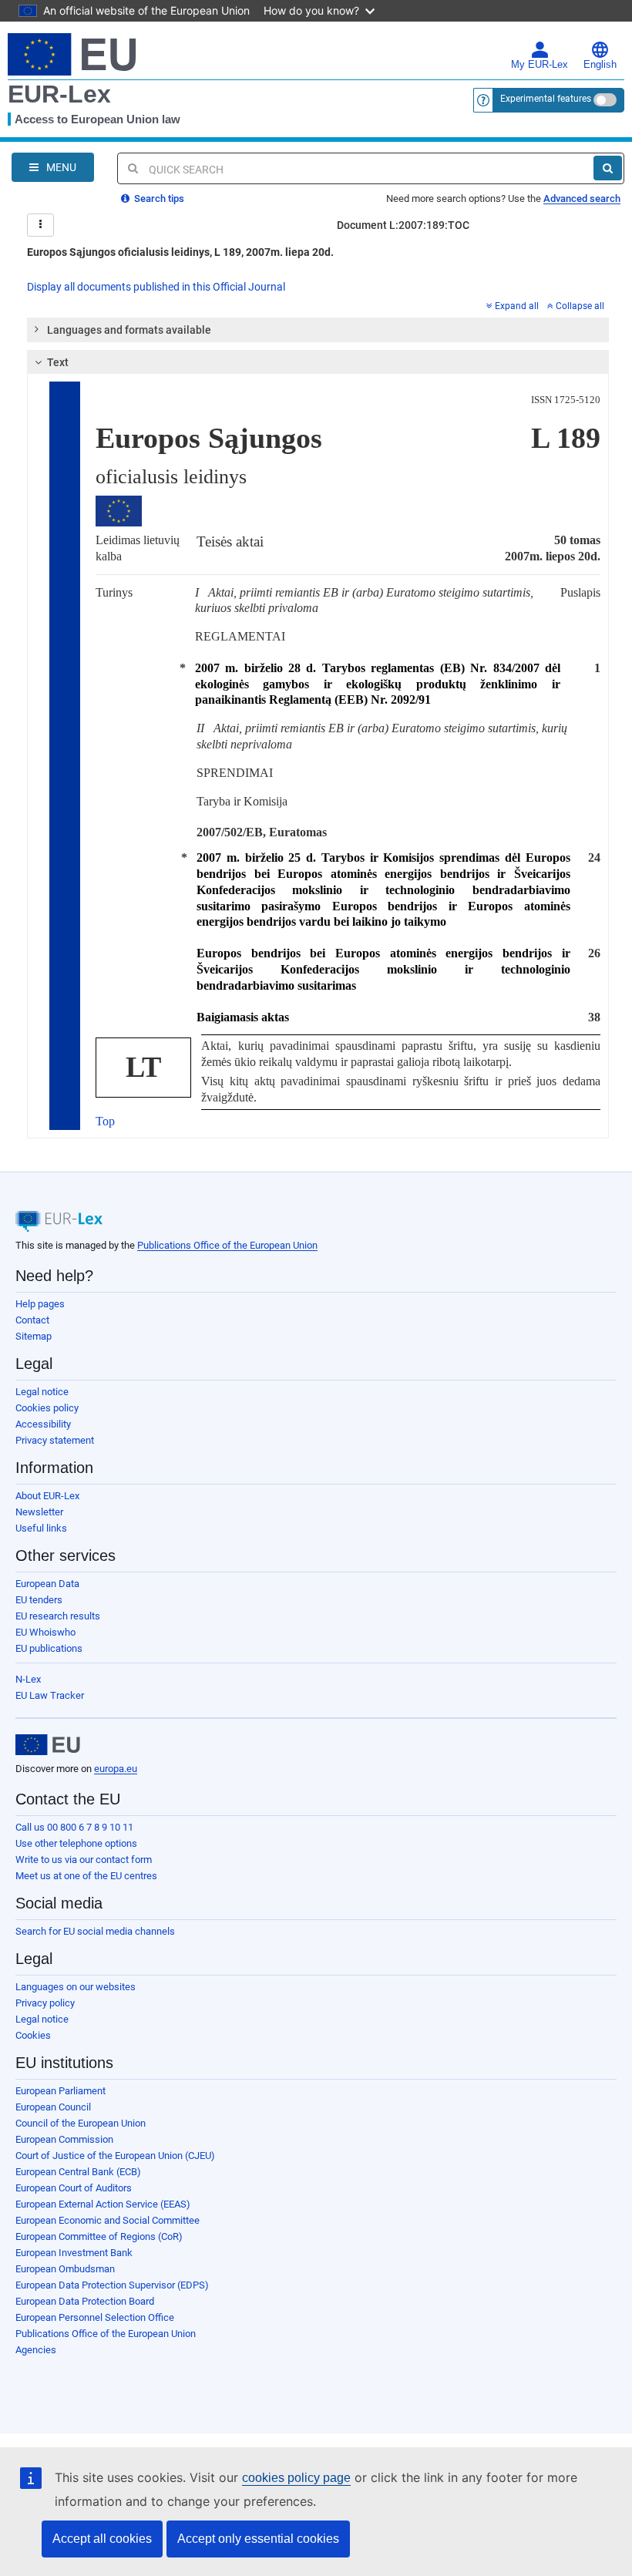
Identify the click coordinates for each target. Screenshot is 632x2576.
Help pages (40, 1304)
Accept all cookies (102, 2539)
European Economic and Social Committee (108, 2220)
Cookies (33, 2035)
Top (105, 1121)
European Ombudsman (65, 2269)
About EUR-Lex (47, 1496)
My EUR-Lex (540, 65)
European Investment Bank (74, 2253)
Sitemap (34, 1336)
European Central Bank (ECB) (78, 2172)
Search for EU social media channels (95, 1931)
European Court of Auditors (74, 2188)
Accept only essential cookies (258, 2539)
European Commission (64, 2139)
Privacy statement (55, 1440)
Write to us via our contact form (84, 1860)
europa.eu (116, 1769)
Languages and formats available (129, 330)
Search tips (158, 198)
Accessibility (43, 1424)
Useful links (41, 1528)
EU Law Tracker (50, 1695)
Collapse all (580, 306)
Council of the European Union (81, 2123)
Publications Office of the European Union (227, 1245)
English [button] (600, 65)
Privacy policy (45, 2003)
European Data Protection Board (85, 2301)
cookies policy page (296, 2478)
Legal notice (42, 1392)
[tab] (318, 330)
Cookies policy (47, 1408)
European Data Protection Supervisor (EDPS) (112, 2285)
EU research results (58, 1616)
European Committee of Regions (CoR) (99, 2236)
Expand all (517, 306)
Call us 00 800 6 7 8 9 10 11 (74, 1827)
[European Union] (48, 1745)
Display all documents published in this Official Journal (156, 287)
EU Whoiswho (45, 1632)
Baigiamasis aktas (243, 1017)
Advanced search (582, 198)
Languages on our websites (76, 1987)
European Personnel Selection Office (95, 2317)
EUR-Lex (59, 94)
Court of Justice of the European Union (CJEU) (115, 2156)
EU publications (49, 1648)
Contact (32, 1320)
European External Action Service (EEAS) (103, 2204)
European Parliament (61, 2091)
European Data (47, 1584)
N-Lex (28, 1679)
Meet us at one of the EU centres (86, 1876)
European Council (53, 2107)
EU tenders (39, 1600)
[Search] (608, 168)
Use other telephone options (76, 1843)
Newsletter (39, 1512)
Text (58, 362)
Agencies (36, 2350)
